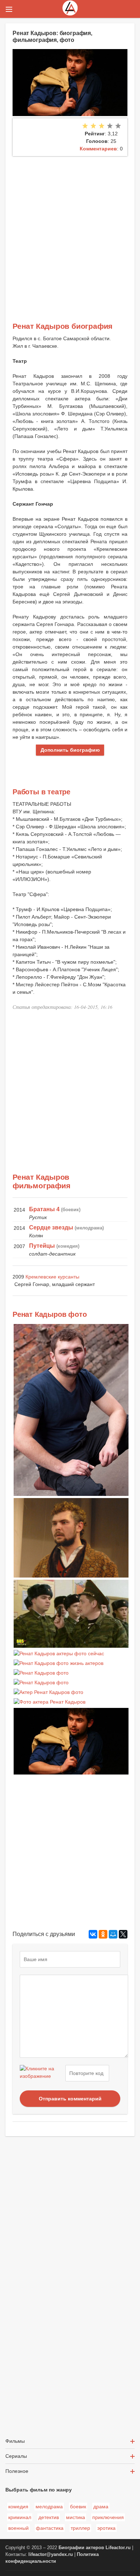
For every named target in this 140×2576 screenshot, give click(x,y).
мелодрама (49, 2507)
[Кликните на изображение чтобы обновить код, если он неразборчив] (42, 2073)
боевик (78, 2507)
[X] (123, 1934)
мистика (76, 2517)
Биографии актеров (81, 2548)
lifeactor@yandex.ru (51, 2555)
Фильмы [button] (15, 2441)
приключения (108, 2517)
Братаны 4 (44, 1209)
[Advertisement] (70, 230)
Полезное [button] (17, 2471)
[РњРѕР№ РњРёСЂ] (113, 1934)
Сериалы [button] (16, 2456)
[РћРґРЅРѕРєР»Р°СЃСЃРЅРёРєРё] (103, 1934)
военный (18, 2528)
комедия (18, 2507)
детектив (49, 2517)
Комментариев (98, 149)
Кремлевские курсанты (52, 1277)
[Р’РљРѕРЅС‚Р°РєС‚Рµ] (93, 1934)
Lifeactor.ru (118, 2548)
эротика (106, 2528)
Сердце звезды (51, 1227)
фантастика (50, 2528)
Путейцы (42, 1246)
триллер (80, 2528)
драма (101, 2507)
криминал (20, 2517)
